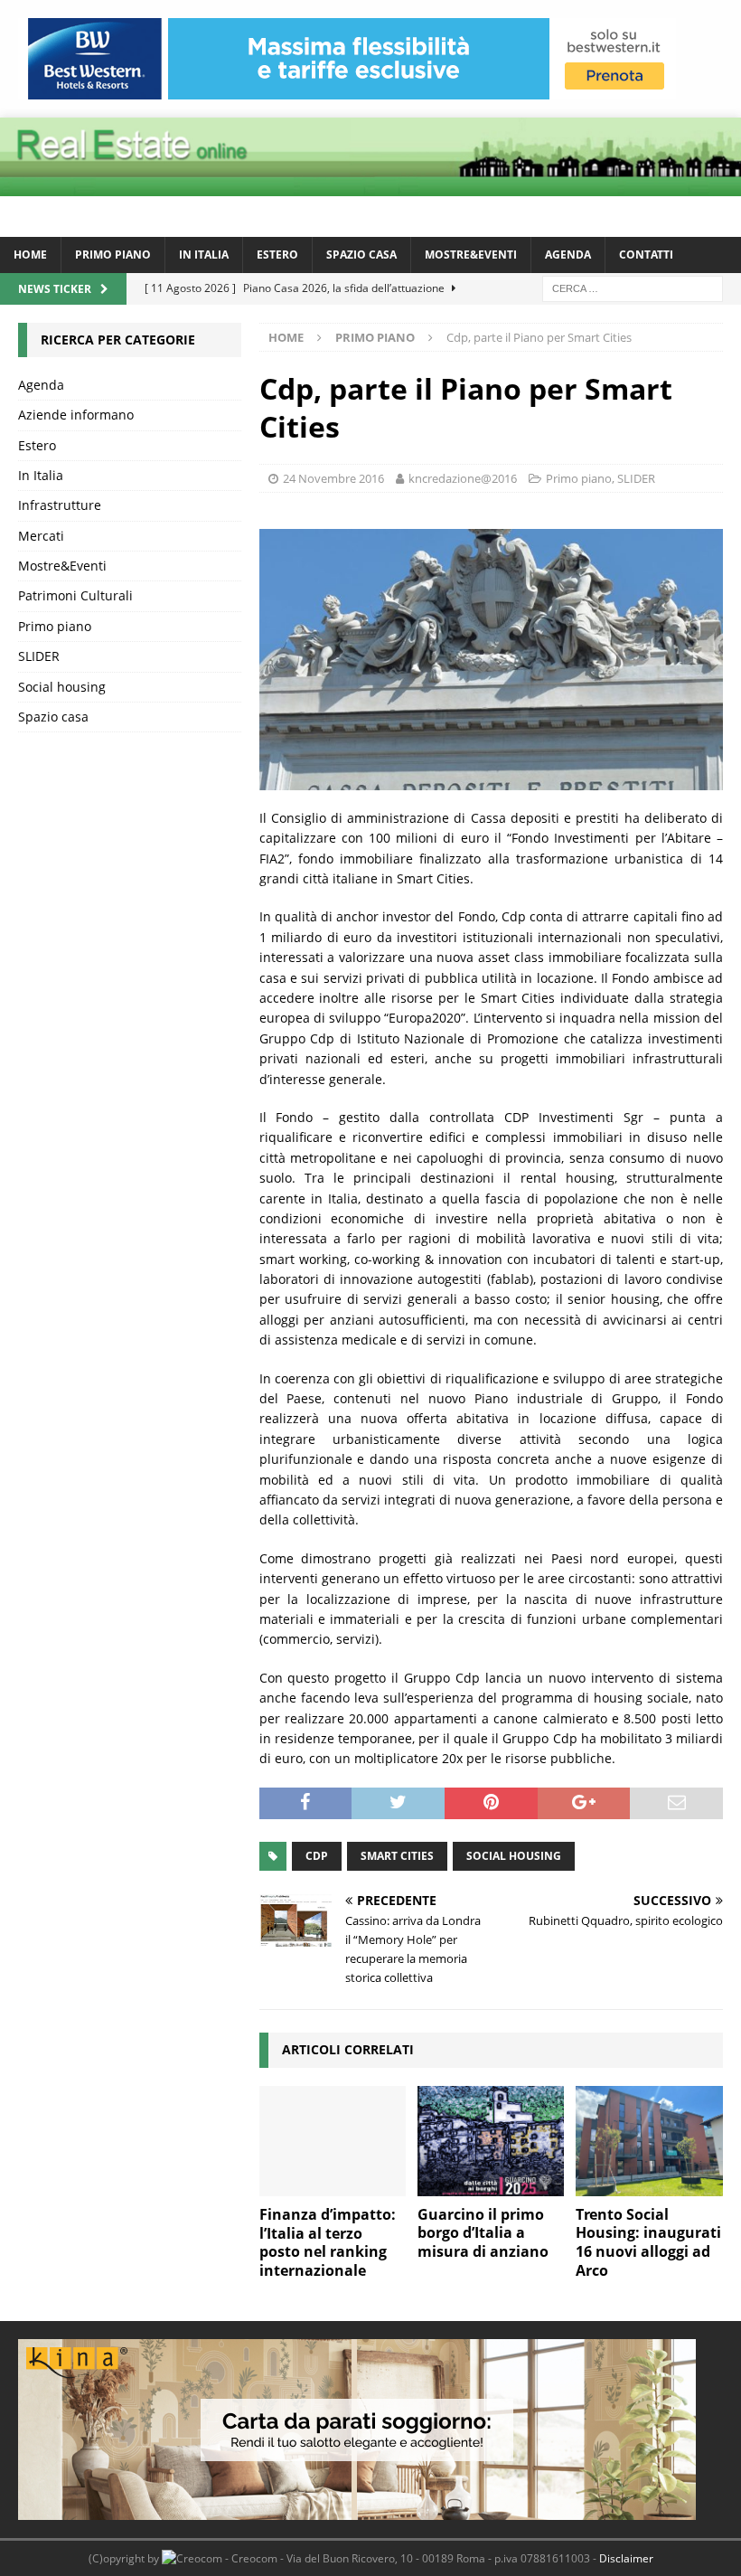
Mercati (41, 536)
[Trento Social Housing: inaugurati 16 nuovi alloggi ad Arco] (649, 2141)
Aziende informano (76, 415)
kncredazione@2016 (463, 478)
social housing (514, 1856)
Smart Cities (397, 1856)
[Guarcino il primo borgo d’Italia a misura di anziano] (491, 2141)
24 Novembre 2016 (333, 478)
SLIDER (636, 478)
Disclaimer (626, 2558)
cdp (317, 1856)
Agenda (568, 255)
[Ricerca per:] (633, 287)
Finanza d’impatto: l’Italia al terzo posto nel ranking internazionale (328, 2242)
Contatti (646, 255)
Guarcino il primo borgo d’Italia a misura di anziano (483, 2233)
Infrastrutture (60, 505)
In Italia (204, 255)
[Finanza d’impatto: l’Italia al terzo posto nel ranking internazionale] (333, 2141)
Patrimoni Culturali (75, 595)
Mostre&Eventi (471, 255)
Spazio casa (361, 255)
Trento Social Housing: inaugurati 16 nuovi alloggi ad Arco (648, 2242)
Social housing (62, 687)
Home (30, 255)
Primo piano (113, 255)
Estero (277, 255)
